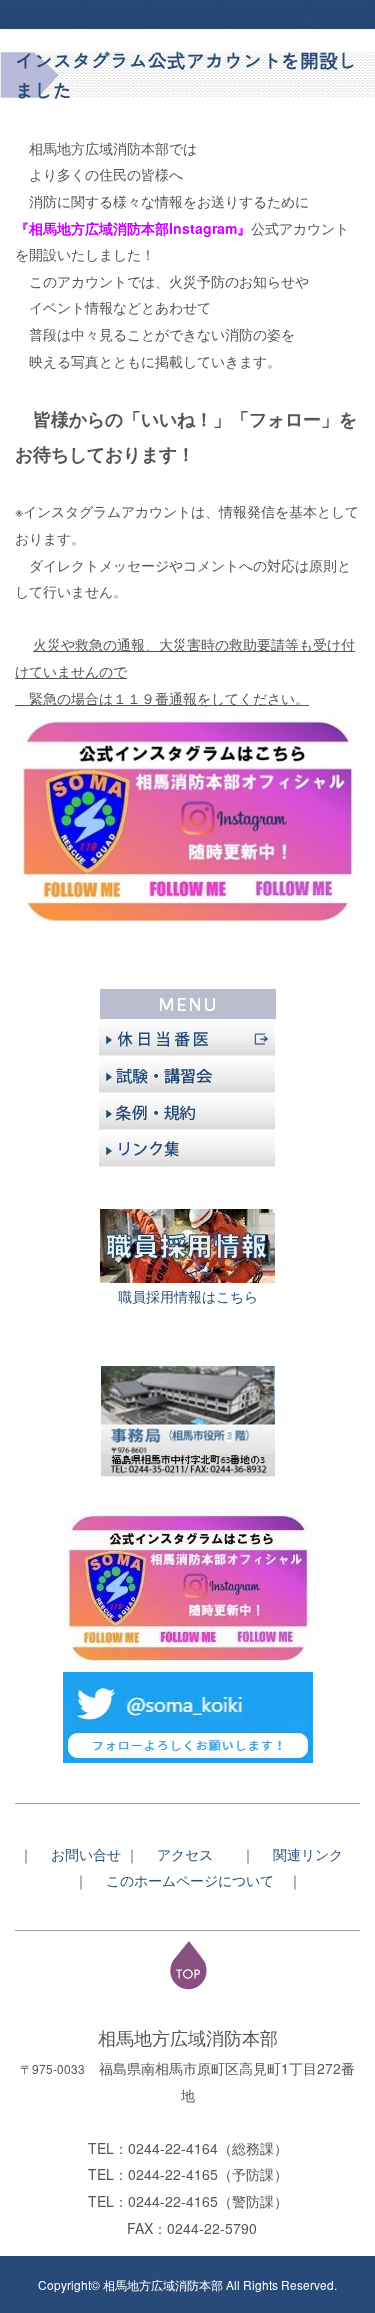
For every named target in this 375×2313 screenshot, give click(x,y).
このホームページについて (197, 1880)
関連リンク (308, 1854)
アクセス (192, 1854)
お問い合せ (86, 1854)
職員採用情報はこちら (188, 1296)
